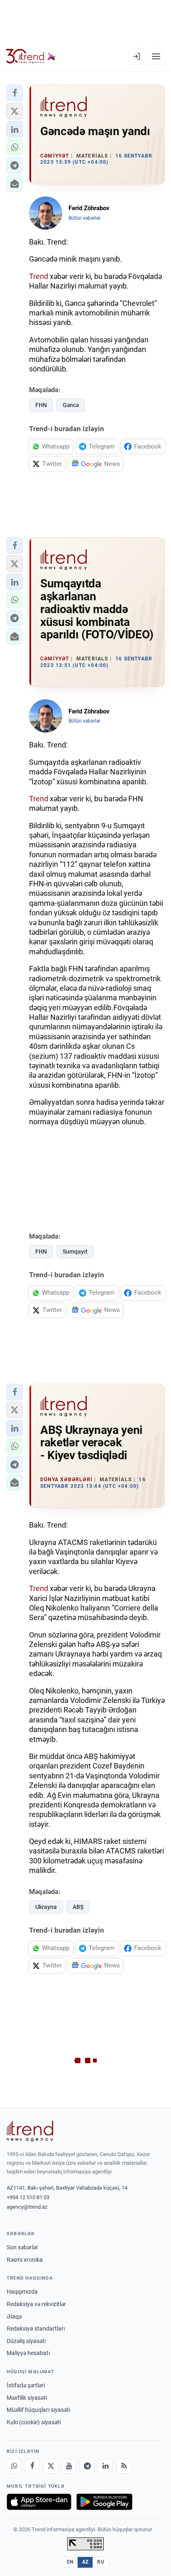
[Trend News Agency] (30, 2131)
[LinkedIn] (105, 2466)
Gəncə (71, 405)
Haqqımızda (22, 2292)
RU (101, 2562)
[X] (51, 2466)
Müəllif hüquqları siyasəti (38, 2410)
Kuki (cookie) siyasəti (34, 2422)
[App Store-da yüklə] (39, 2502)
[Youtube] (69, 2466)
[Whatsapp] (14, 2466)
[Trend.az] (31, 56)
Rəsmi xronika (25, 2260)
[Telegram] (87, 2466)
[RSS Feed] (124, 2466)
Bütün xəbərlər (84, 218)
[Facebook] (32, 2466)
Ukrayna (46, 1907)
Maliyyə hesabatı (28, 2353)
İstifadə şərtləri (26, 2385)
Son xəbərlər (22, 2247)
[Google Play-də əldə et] (104, 2502)
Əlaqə (14, 2316)
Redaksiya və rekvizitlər (36, 2304)
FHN (41, 405)
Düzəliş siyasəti (26, 2341)
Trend (39, 276)
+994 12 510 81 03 (28, 2197)
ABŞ (78, 1907)
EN (70, 2562)
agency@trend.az (27, 2207)
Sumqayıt (75, 1252)
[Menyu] (156, 56)
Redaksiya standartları (36, 2329)
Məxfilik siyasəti (27, 2398)
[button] (15, 93)
